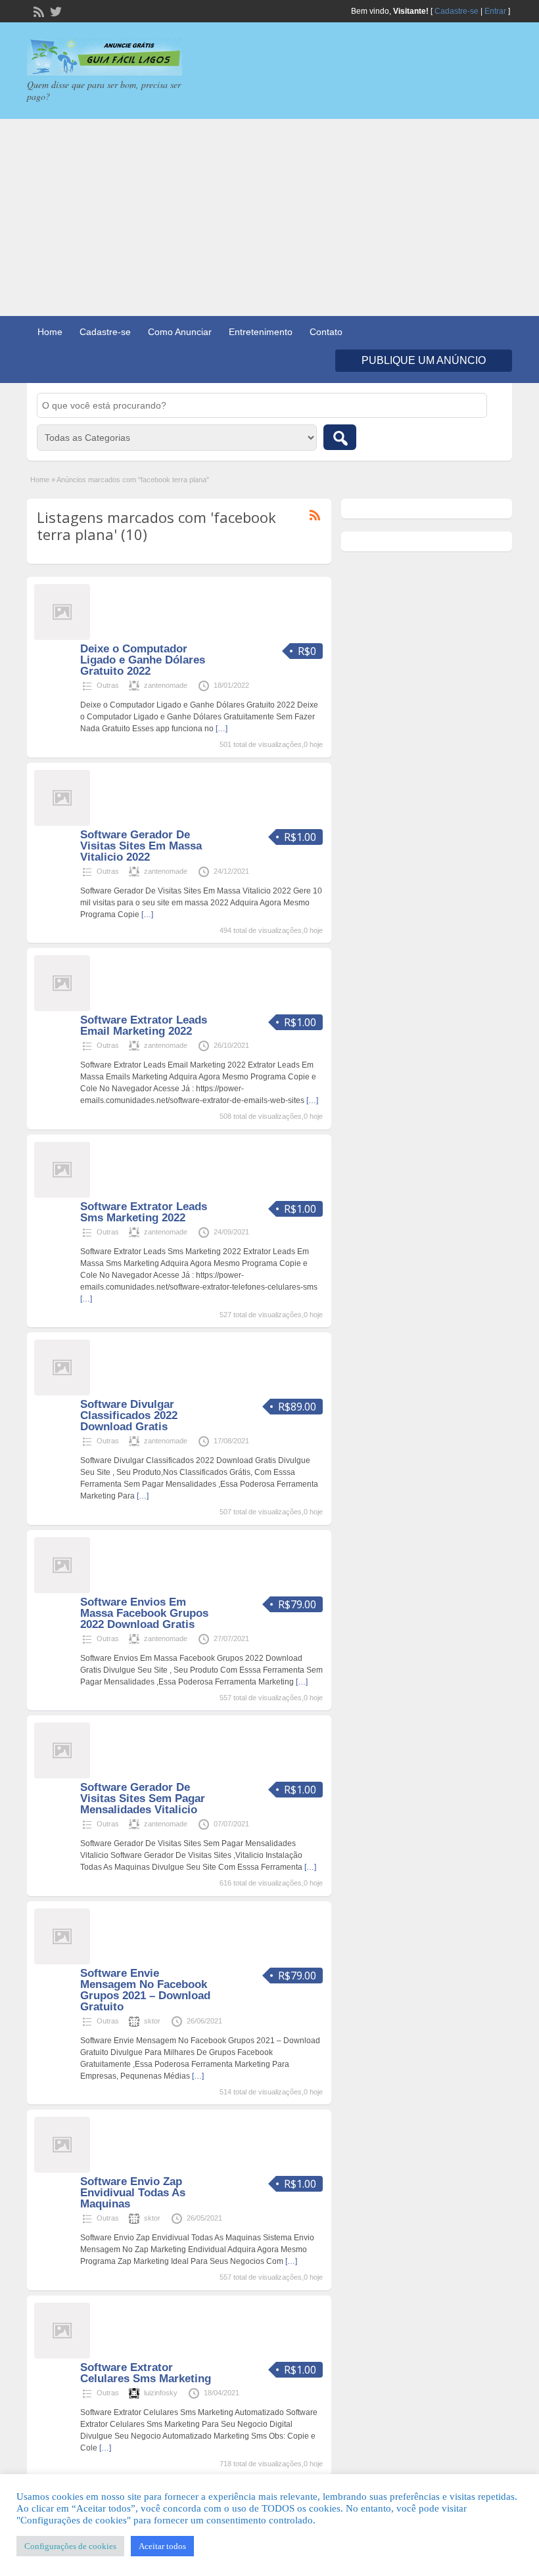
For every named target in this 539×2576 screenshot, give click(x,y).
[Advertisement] (269, 217)
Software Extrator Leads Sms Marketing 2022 (144, 1212)
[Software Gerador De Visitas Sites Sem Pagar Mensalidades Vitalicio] (62, 1776)
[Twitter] (55, 11)
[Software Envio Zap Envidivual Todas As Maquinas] (62, 2170)
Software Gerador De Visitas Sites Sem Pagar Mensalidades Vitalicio (143, 1798)
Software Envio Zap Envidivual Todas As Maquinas (133, 2193)
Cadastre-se (457, 11)
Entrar (495, 11)
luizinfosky (161, 2393)
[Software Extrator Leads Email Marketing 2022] (62, 1008)
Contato (326, 332)
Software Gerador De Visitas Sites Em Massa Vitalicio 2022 (141, 846)
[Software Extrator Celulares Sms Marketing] (62, 2356)
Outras (108, 685)
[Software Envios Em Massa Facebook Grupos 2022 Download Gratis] (62, 1591)
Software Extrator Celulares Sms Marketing (146, 2373)
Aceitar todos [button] (162, 2546)
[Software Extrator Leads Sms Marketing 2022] (62, 1195)
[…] (222, 729)
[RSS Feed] (37, 11)
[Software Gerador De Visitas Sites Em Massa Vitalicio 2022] (62, 823)
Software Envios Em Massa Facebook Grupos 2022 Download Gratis (144, 1613)
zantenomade (166, 685)
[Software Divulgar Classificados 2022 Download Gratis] (62, 1393)
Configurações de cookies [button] (70, 2546)
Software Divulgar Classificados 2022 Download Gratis (129, 1415)
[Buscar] (340, 437)
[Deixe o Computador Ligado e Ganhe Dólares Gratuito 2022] (62, 637)
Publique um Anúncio (424, 360)
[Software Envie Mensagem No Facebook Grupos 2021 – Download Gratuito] (62, 1962)
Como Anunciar (180, 332)
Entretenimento (261, 332)
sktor (152, 2021)
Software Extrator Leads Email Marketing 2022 (144, 1026)
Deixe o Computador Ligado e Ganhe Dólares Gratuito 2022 (143, 660)
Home (50, 332)
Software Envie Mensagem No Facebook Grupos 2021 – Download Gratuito (145, 1990)
